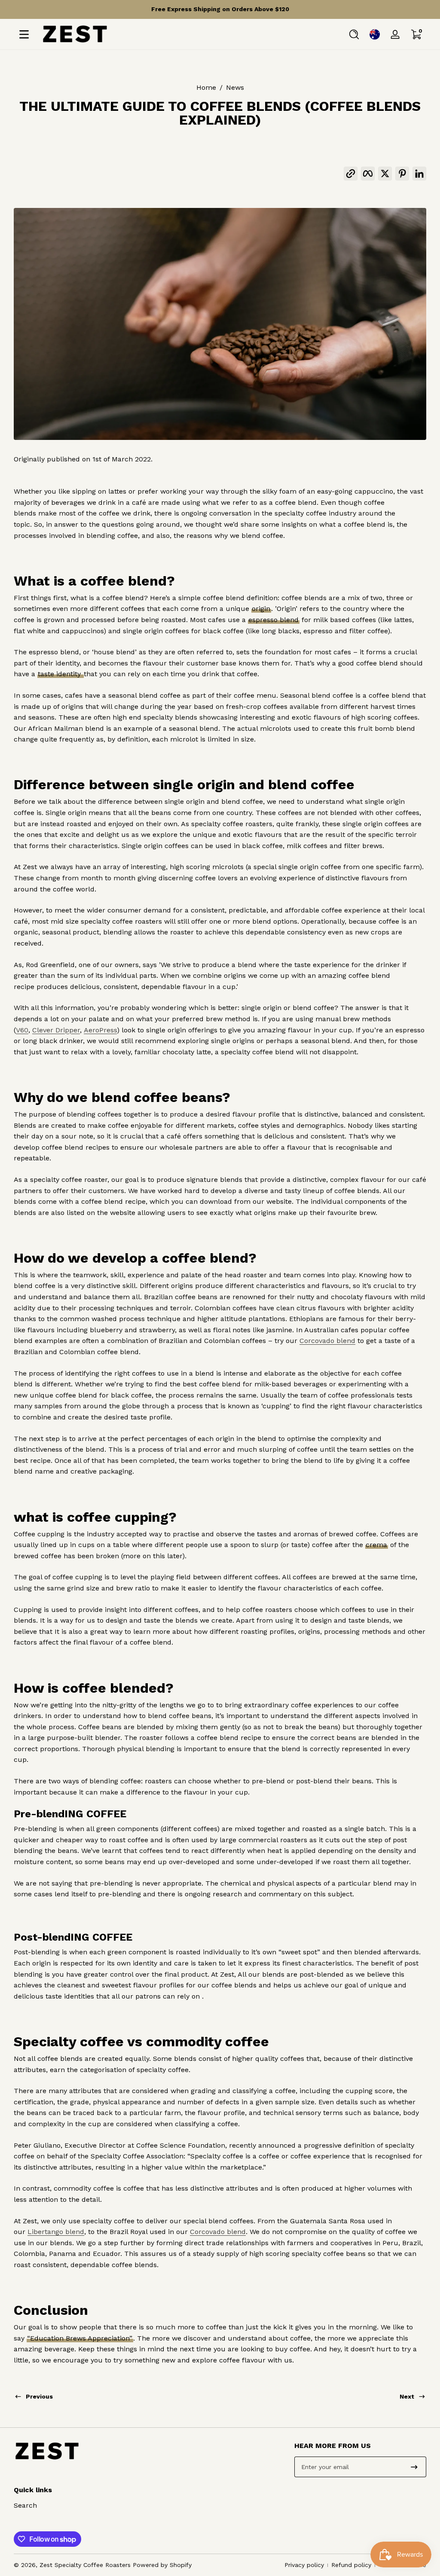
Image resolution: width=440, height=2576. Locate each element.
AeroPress (100, 1030)
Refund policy (351, 2565)
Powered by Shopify (162, 2565)
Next (407, 2396)
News (235, 87)
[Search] (354, 34)
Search (25, 2505)
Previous (39, 2396)
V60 (22, 1030)
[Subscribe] (414, 2467)
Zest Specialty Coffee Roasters (85, 2565)
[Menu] (24, 34)
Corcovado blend (327, 1341)
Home (206, 87)
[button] (354, 34)
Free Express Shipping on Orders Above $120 (220, 9)
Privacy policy (304, 2565)
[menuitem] (80, 2506)
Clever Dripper (56, 1030)
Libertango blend (56, 2232)
